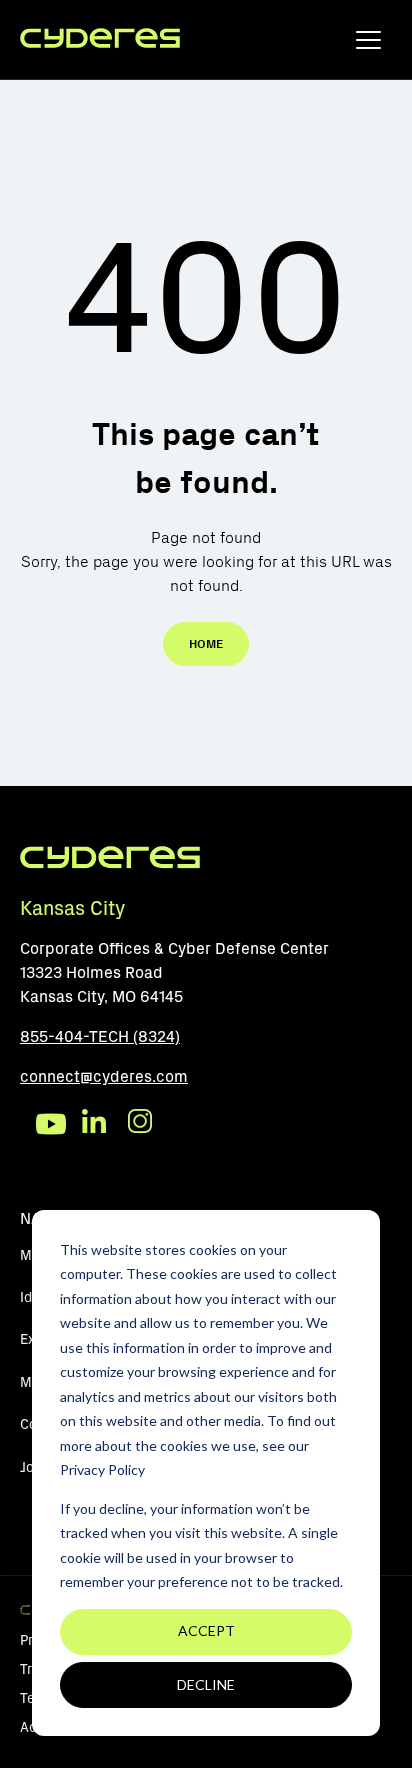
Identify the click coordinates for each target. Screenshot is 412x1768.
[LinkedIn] (97, 1124)
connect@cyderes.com (104, 1076)
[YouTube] (51, 1124)
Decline (206, 1684)
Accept (206, 1630)
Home (206, 644)
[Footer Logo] (110, 864)
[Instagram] (143, 1124)
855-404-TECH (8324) (100, 1036)
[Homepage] (100, 39)
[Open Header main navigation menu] (368, 44)
